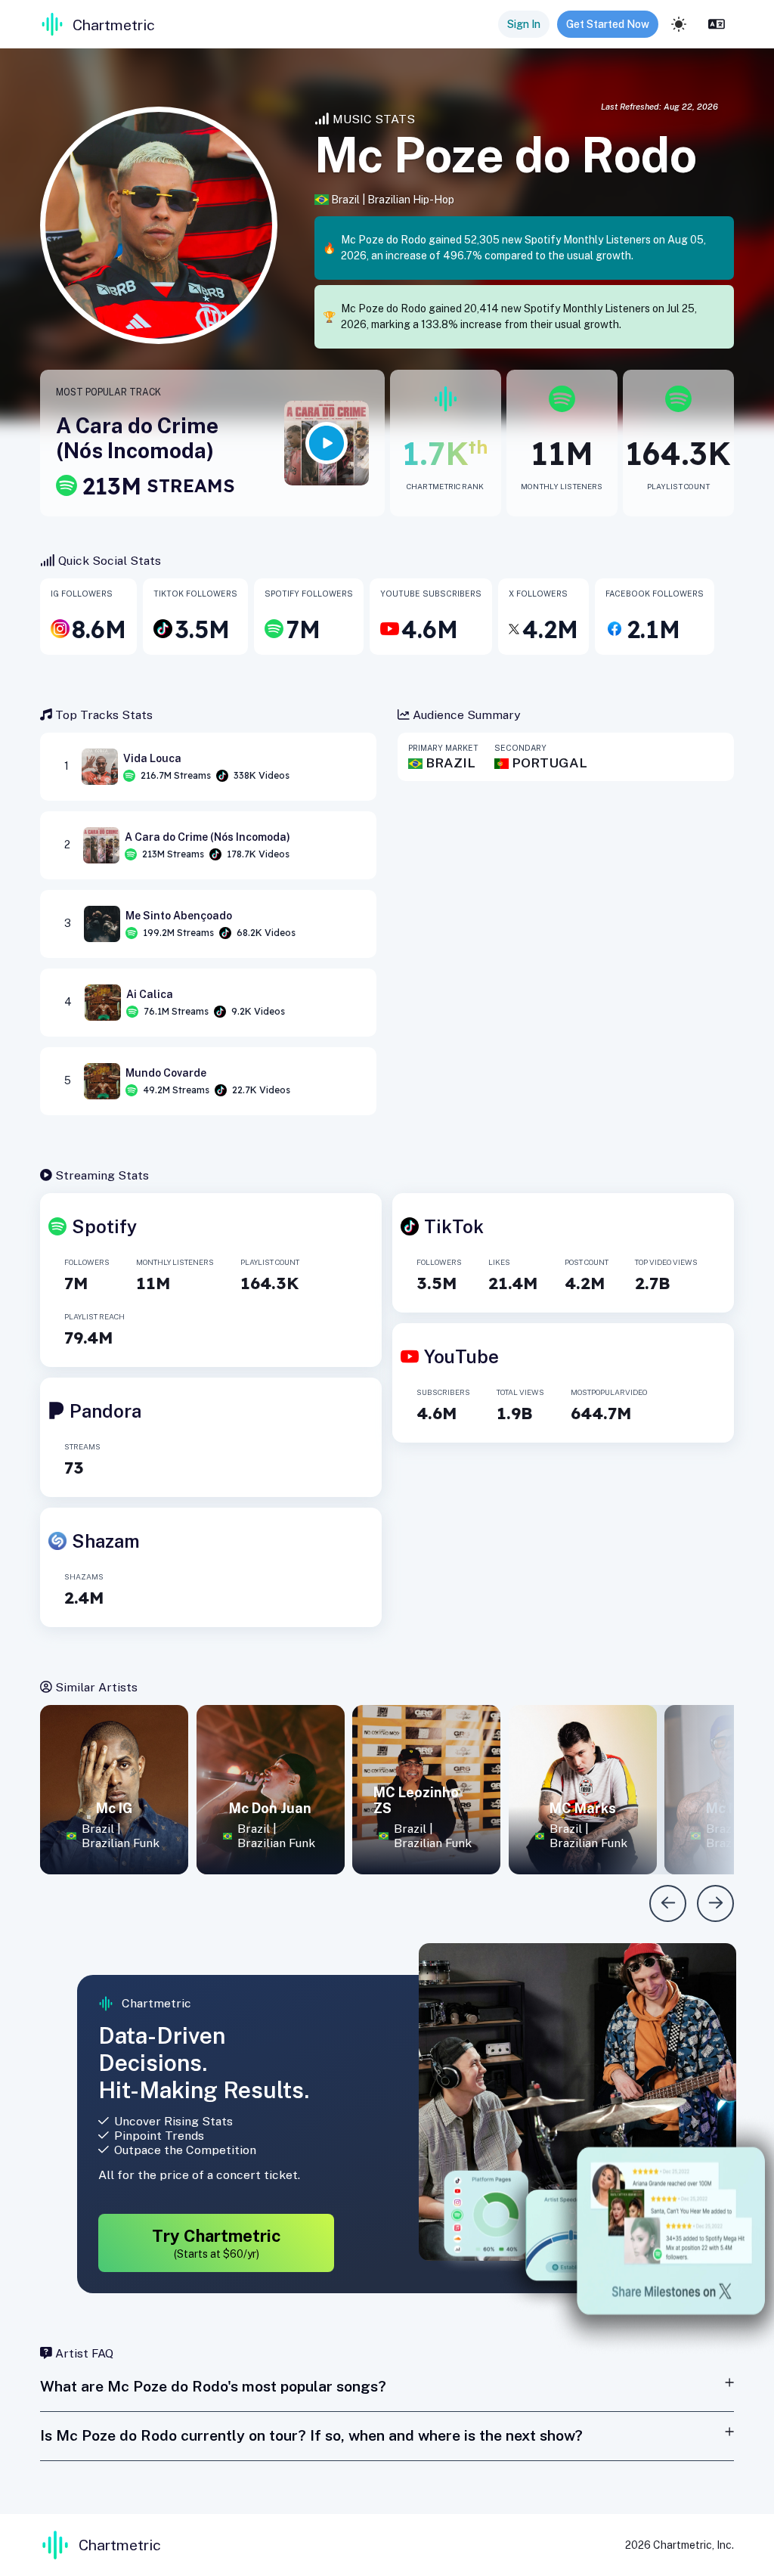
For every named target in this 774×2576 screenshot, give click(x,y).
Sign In (524, 24)
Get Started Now (608, 24)
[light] (679, 24)
